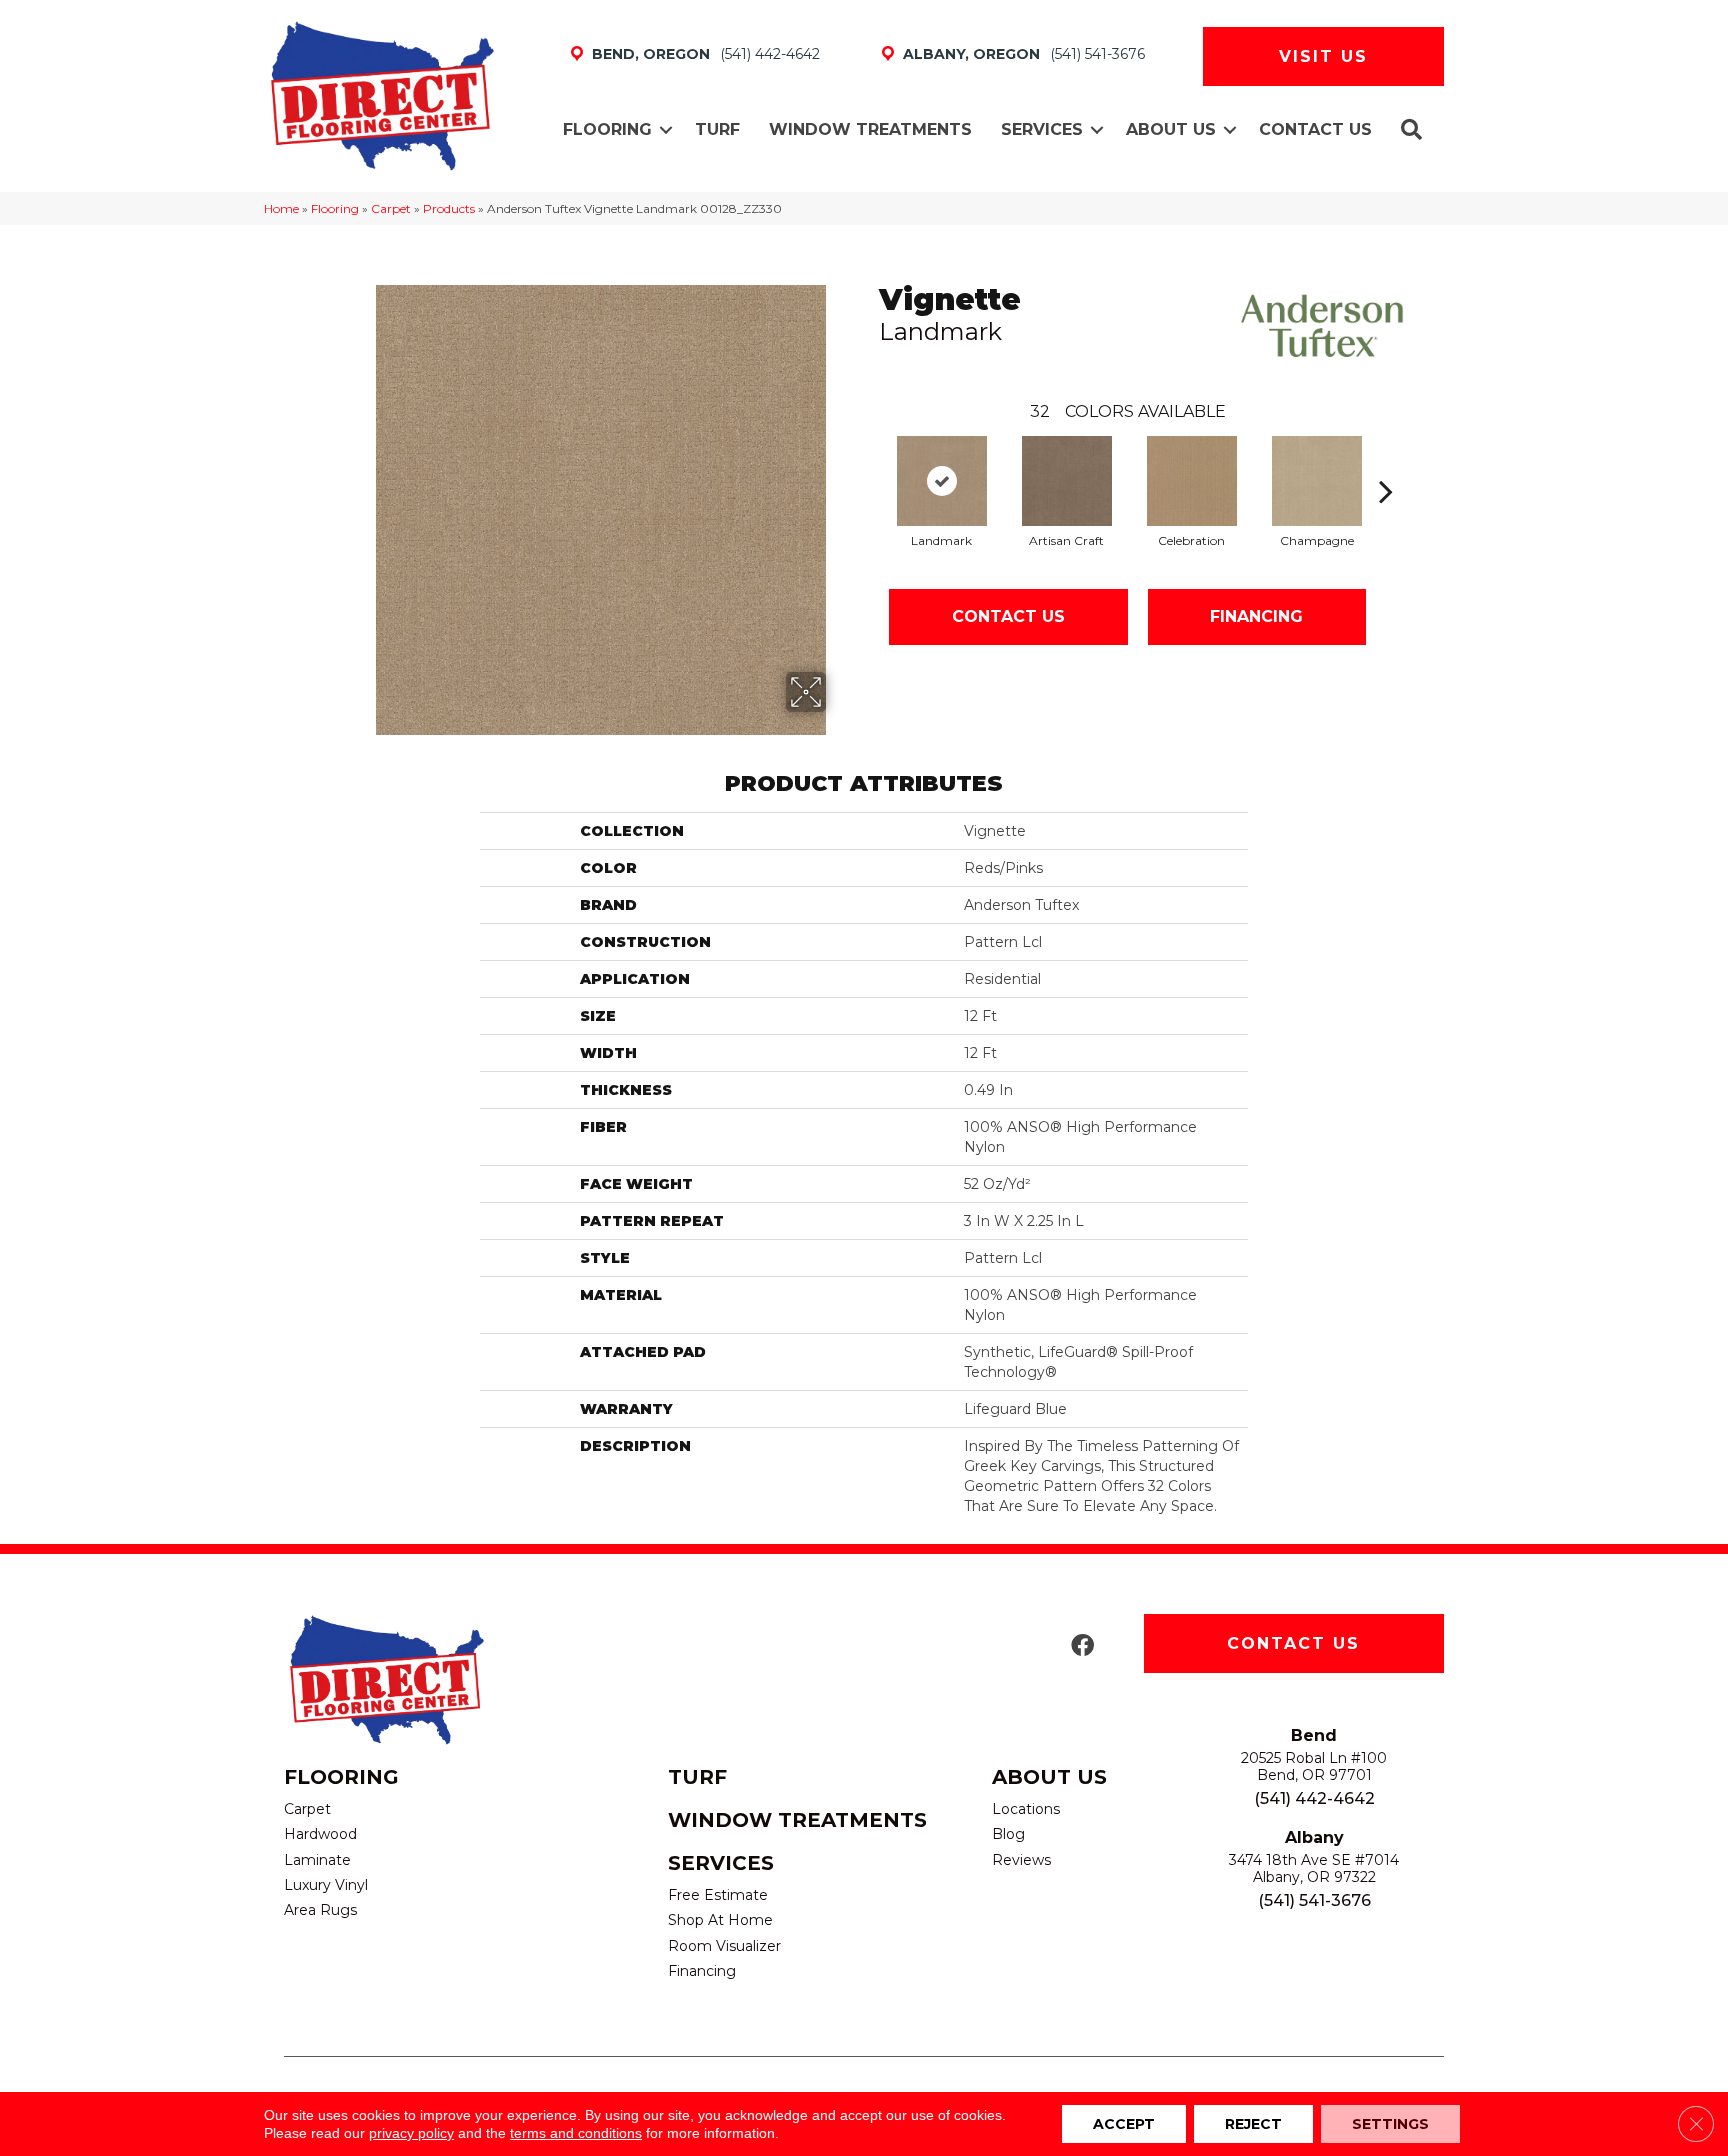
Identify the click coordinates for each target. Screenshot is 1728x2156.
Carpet (391, 208)
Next (1386, 461)
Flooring (607, 129)
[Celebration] (1192, 481)
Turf (717, 129)
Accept (1124, 2124)
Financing (1256, 616)
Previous (869, 461)
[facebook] (1082, 1646)
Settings (1390, 2124)
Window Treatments (870, 129)
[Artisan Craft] (1067, 481)
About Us (1171, 129)
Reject (1253, 2124)
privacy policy (411, 2133)
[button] (666, 130)
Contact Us (1315, 129)
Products (449, 208)
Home (281, 208)
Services (1042, 129)
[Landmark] (942, 481)
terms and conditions (576, 2133)
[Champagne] (1317, 481)
